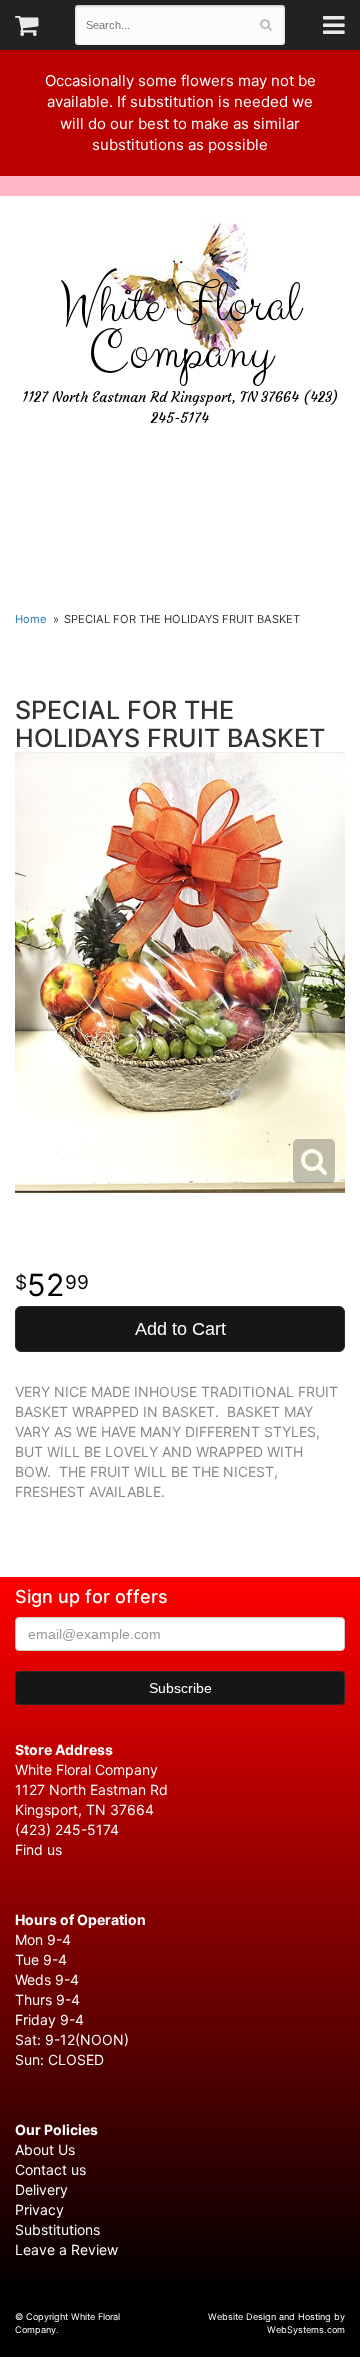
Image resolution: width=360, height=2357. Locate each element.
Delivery (41, 2189)
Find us (38, 1849)
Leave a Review (66, 2249)
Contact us (50, 2169)
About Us (45, 2149)
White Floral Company (180, 330)
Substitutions (57, 2229)
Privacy (39, 2209)
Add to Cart (180, 1329)
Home (31, 619)
